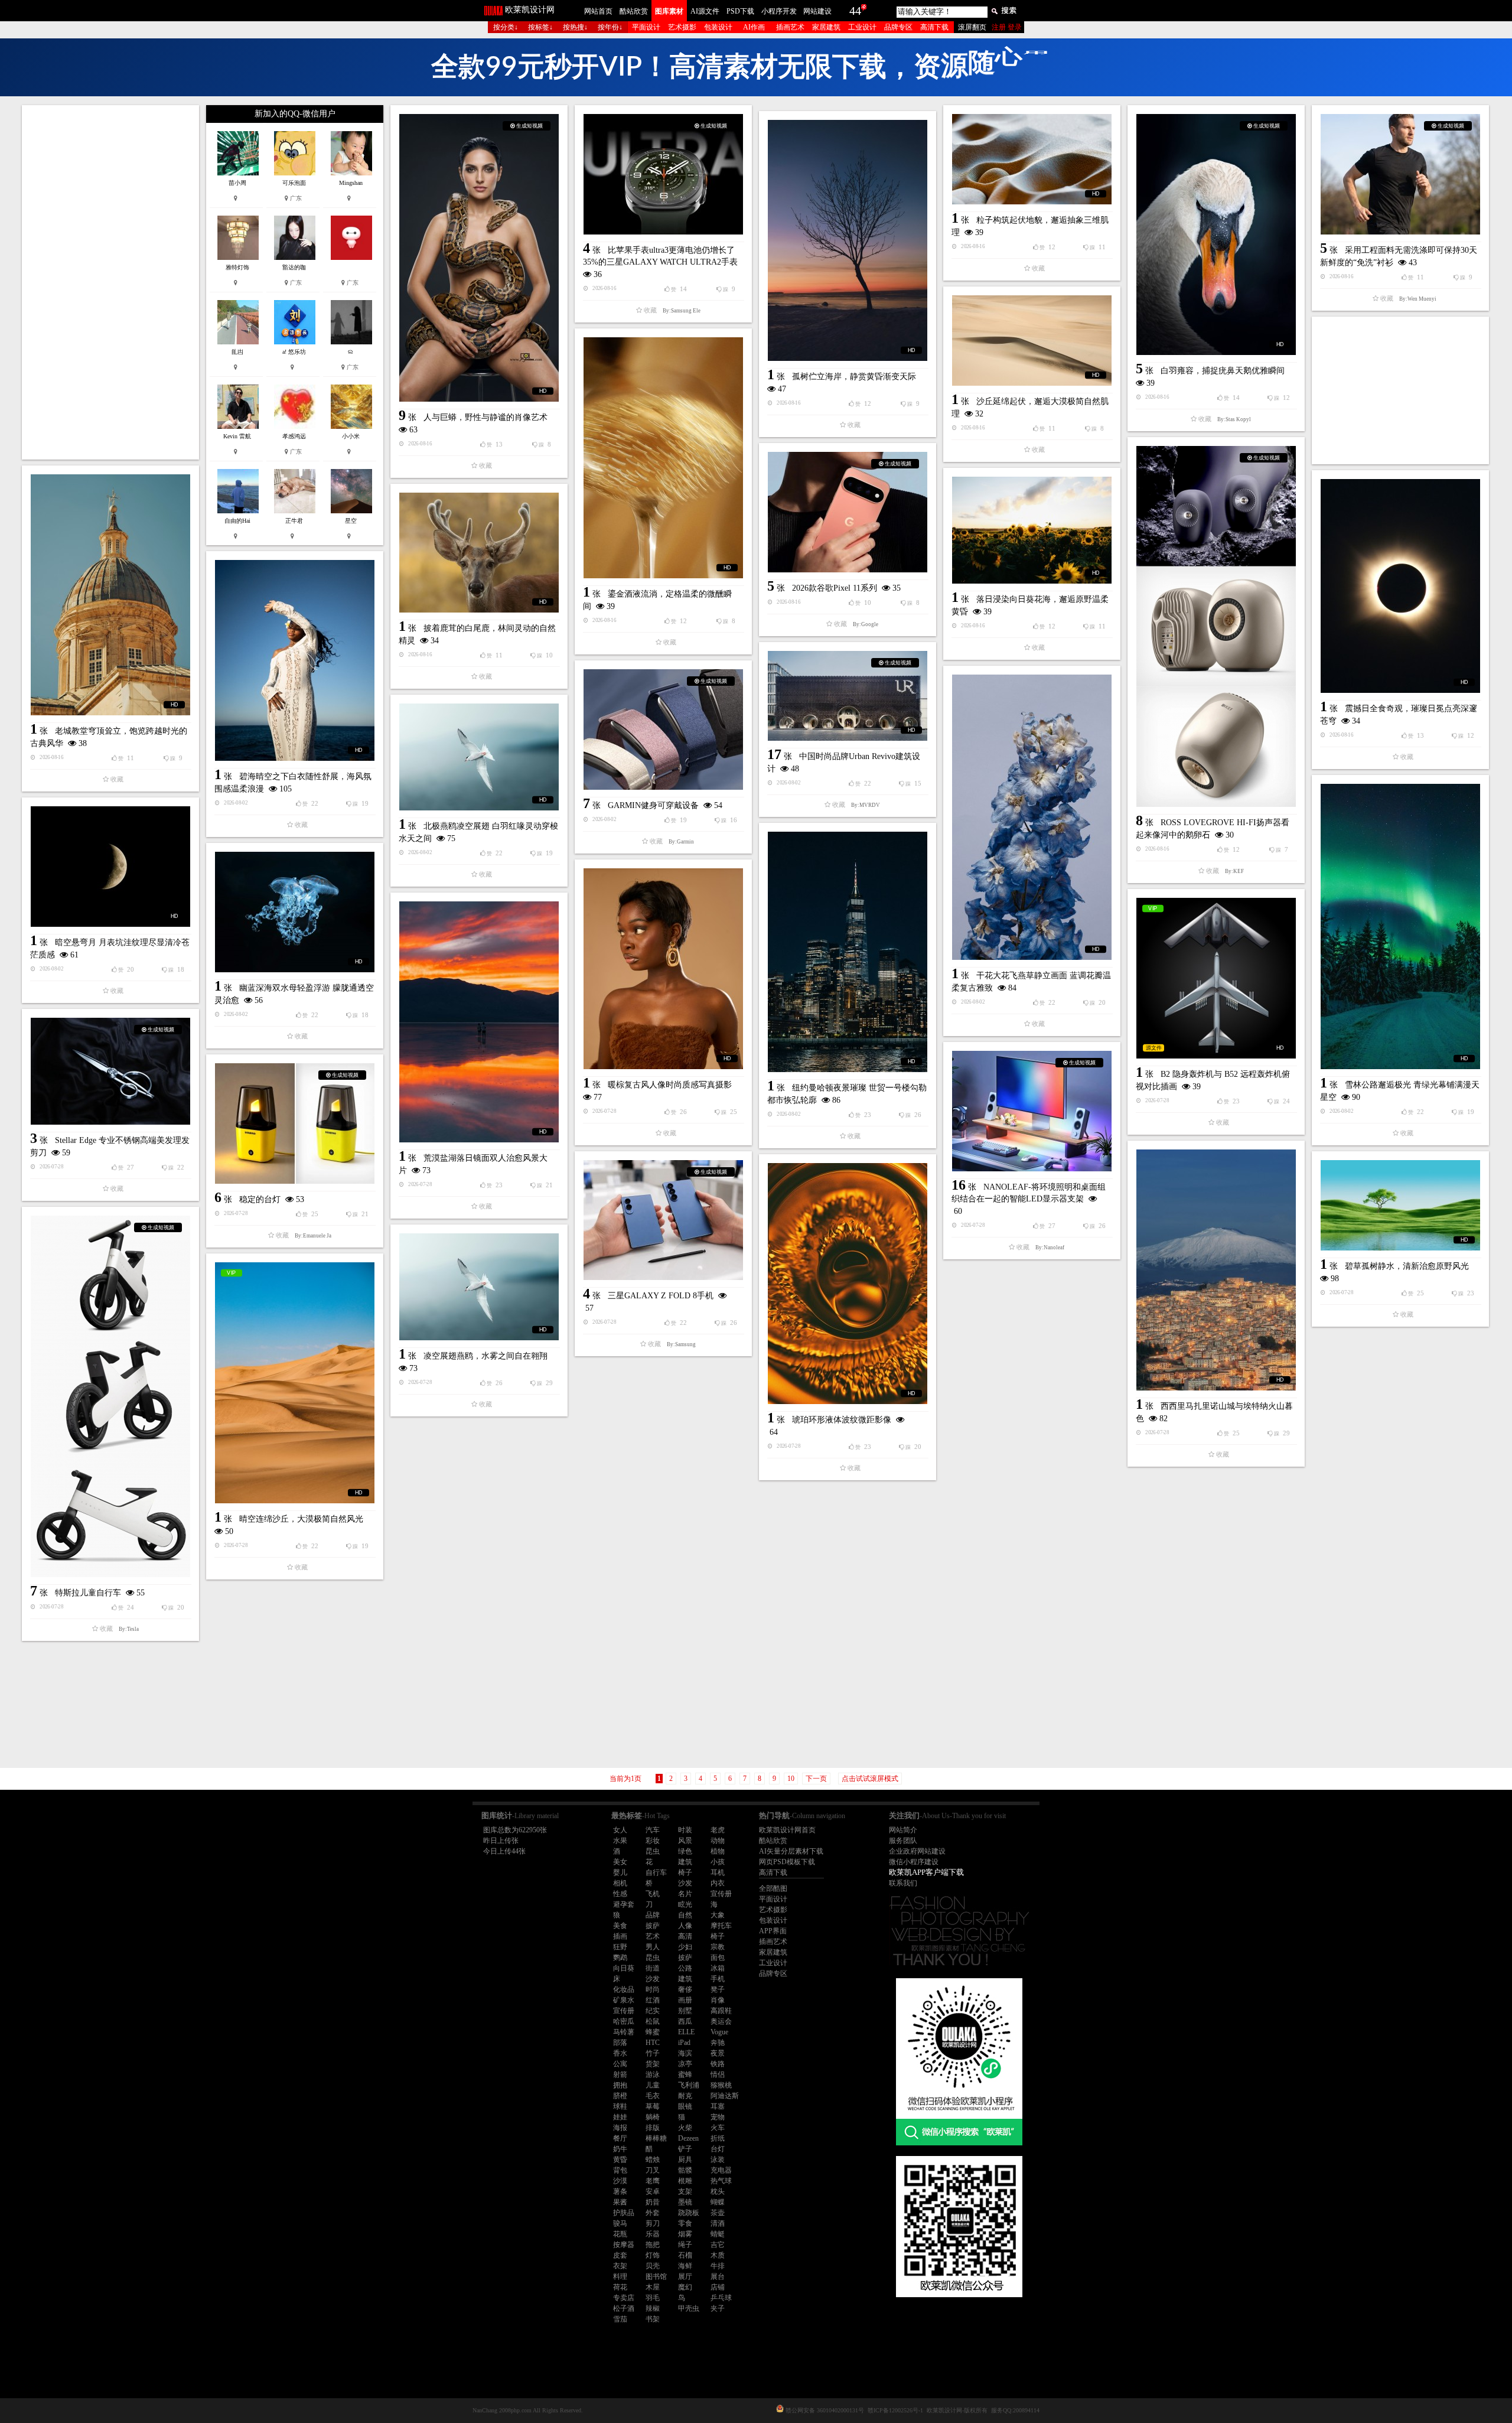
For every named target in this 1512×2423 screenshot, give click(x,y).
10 (791, 1779)
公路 (685, 1968)
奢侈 (685, 1989)
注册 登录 (1007, 27)
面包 (718, 1958)
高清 (685, 1936)
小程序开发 (779, 11)
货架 (653, 2064)
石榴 (685, 2255)
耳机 (718, 1872)
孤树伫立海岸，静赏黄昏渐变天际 (854, 377)
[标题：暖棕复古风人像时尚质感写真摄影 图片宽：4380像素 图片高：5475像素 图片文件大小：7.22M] (663, 969)
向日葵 (624, 1968)
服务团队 (903, 1841)
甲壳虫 (689, 2308)
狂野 (620, 1947)
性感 (620, 1894)
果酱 (620, 2202)
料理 (620, 2277)
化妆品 (624, 1989)
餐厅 (620, 2138)
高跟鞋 (721, 2011)
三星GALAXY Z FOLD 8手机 (661, 1296)
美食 (620, 1926)
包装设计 (718, 27)
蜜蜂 (685, 2074)
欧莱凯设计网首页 (787, 1830)
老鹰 (653, 2181)
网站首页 (598, 11)
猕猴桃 (721, 2085)
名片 (685, 1894)
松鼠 (653, 2021)
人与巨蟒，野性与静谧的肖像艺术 (485, 417)
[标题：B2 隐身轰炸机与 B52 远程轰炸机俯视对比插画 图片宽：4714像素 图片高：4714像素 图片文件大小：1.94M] (1216, 978)
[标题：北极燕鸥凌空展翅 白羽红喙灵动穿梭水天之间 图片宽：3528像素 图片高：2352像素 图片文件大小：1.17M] (479, 757)
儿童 (653, 2085)
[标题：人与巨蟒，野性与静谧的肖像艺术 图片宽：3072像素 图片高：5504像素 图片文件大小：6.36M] (479, 258)
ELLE (686, 2032)
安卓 (653, 2191)
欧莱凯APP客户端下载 (926, 1872)
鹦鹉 (620, 1958)
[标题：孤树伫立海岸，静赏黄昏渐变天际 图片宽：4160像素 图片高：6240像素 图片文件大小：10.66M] (848, 240)
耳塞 (718, 2106)
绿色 (685, 1851)
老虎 (718, 1830)
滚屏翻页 (972, 27)
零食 (685, 2223)
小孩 (718, 1862)
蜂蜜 (653, 2032)
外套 (653, 2213)
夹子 (718, 2308)
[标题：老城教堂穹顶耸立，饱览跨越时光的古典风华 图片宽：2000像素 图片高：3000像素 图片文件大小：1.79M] (110, 595)
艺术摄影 (682, 27)
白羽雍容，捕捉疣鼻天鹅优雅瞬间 (1223, 371)
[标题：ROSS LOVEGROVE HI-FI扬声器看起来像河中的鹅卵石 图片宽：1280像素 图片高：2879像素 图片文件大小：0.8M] (1216, 626)
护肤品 (624, 2213)
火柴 (685, 2128)
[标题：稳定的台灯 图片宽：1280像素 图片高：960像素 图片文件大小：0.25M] (295, 1123)
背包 (620, 2170)
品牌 (653, 1915)
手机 (718, 1979)
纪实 (653, 2011)
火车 (718, 2128)
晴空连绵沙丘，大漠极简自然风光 (301, 1519)
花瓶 (620, 2234)
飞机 (653, 1894)
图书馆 (656, 2277)
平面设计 (646, 27)
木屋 (653, 2287)
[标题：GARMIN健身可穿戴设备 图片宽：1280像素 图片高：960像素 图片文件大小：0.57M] (663, 729)
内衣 (718, 1883)
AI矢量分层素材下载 (791, 1851)
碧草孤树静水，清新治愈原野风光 (1407, 1266)
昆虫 (653, 1851)
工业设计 (862, 27)
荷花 (620, 2287)
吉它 (718, 2245)
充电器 (721, 2170)
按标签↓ (540, 27)
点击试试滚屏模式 (870, 1779)
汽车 (653, 1830)
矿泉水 (624, 2000)
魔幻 (685, 2287)
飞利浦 (689, 2085)
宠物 (718, 2117)
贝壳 (653, 2266)
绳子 (685, 2245)
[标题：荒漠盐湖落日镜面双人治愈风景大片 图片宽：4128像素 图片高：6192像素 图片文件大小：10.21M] (479, 1022)
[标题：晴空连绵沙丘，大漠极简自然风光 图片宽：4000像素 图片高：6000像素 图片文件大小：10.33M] (295, 1383)
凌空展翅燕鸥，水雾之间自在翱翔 (485, 1356)
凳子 (718, 1989)
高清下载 (934, 27)
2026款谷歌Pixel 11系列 (835, 588)
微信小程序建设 (914, 1862)
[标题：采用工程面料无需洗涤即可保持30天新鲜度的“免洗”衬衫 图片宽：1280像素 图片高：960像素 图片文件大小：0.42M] (1400, 174)
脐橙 (620, 2096)
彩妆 (653, 1841)
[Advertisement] (110, 282)
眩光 (685, 1904)
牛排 (718, 2266)
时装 (685, 1830)
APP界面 (773, 1931)
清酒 (718, 2223)
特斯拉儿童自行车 (88, 1593)
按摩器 (624, 2245)
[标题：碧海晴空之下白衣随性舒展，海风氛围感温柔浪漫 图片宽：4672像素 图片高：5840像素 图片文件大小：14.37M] (295, 660)
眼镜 (685, 2106)
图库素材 (669, 11)
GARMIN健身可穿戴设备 (653, 805)
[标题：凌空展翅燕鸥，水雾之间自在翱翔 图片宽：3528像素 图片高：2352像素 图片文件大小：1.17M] (479, 1287)
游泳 (653, 2074)
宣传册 (721, 1894)
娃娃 (620, 2117)
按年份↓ (610, 27)
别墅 (685, 2011)
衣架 (620, 2266)
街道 (653, 1968)
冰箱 (718, 1968)
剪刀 (653, 2223)
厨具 (685, 2160)
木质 (718, 2255)
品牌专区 (898, 27)
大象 (718, 1915)
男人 (653, 1947)
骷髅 (685, 2170)
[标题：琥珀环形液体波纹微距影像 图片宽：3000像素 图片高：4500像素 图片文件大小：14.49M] (848, 1284)
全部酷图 (773, 1888)
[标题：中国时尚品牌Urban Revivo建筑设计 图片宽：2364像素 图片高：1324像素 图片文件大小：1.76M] (848, 696)
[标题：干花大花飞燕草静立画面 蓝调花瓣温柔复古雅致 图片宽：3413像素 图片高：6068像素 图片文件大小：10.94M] (1032, 817)
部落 (620, 2043)
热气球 (721, 2181)
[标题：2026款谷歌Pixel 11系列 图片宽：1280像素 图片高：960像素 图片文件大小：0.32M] (848, 512)
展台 (718, 2277)
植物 (718, 1851)
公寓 (620, 2064)
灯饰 (653, 2255)
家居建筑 (826, 27)
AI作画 (754, 27)
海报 (620, 2128)
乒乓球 (721, 2298)
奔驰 (718, 2043)
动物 (718, 1841)
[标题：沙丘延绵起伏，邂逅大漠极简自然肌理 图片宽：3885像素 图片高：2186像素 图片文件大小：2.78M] (1032, 341)
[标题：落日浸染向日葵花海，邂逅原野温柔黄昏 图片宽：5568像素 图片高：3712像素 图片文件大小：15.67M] (1032, 530)
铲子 (685, 2149)
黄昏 (620, 2160)
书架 (653, 2319)
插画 (620, 1936)
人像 (685, 1926)
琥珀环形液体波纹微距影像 (842, 1420)
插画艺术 (790, 27)
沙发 (685, 1883)
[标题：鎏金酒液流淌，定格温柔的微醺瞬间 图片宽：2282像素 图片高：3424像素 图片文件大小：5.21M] (663, 458)
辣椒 (653, 2308)
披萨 (653, 1926)
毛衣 (653, 2096)
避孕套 (624, 1904)
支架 (685, 2191)
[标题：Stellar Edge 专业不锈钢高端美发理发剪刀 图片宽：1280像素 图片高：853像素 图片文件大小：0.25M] (110, 1071)
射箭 (620, 2074)
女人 (620, 1830)
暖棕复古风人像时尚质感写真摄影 (670, 1085)
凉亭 (685, 2064)
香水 (620, 2053)
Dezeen (688, 2138)
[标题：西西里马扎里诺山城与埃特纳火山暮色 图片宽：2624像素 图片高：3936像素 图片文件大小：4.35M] (1216, 1270)
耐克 (685, 2096)
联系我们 (903, 1883)
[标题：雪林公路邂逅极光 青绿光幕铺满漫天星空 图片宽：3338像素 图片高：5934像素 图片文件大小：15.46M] (1400, 926)
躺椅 (653, 2117)
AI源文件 (705, 11)
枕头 (718, 2191)
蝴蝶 (718, 2202)
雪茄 (620, 2319)
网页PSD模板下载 (787, 1862)
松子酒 (624, 2308)
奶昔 (653, 2202)
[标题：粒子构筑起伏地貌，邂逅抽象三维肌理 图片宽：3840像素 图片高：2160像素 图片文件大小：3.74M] (1032, 159)
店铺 (718, 2287)
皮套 (620, 2255)
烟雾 (685, 2234)
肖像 (718, 2000)
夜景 (718, 2053)
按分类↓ (506, 27)
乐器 (653, 2234)
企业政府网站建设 (917, 1851)
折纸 (718, 2138)
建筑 (685, 1862)
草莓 (653, 2106)
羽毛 (653, 2298)
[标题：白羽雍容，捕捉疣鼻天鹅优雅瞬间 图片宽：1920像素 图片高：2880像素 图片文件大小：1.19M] (1216, 235)
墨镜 (685, 2202)
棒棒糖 (656, 2138)
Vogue (719, 2032)
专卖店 (624, 2298)
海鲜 (685, 2266)
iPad (684, 2043)
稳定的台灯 (260, 1199)
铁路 (718, 2064)
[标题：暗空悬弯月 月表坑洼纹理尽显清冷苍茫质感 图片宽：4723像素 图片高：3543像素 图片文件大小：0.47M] (110, 867)
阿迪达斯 (725, 2096)
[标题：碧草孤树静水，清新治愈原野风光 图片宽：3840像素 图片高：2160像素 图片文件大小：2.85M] (1400, 1205)
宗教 (718, 1947)
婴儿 (620, 1872)
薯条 (620, 2191)
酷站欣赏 (634, 11)
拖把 (653, 2245)
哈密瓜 (624, 2021)
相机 (620, 1883)
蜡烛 (653, 2160)
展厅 (685, 2277)
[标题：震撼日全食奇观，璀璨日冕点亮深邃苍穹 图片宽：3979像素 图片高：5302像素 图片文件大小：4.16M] (1400, 586)
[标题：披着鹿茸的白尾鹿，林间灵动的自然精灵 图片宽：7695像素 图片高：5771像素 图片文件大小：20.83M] (479, 553)
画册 (685, 2000)
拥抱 (620, 2085)
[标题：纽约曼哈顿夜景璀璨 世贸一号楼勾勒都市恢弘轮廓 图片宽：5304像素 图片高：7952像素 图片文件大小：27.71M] (848, 952)
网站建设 (817, 11)
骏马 (620, 2223)
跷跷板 (689, 2213)
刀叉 (653, 2170)
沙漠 (620, 2181)
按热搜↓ (575, 27)
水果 (620, 1841)
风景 (685, 1841)
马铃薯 (624, 2032)
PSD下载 (740, 11)
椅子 (685, 1872)
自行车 (656, 1872)
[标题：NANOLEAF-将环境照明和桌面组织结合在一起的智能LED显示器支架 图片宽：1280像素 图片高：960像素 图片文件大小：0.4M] (1032, 1111)
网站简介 (903, 1830)
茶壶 (718, 2213)
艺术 (653, 1936)
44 (855, 11)
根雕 (685, 2181)
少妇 (685, 1947)
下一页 (816, 1779)
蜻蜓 (718, 2234)
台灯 (718, 2149)
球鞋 (620, 2106)
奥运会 (721, 2021)
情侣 (718, 2074)
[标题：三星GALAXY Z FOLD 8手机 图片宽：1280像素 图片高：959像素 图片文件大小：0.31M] (663, 1220)
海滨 (685, 2053)
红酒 (653, 2000)
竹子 (653, 2053)
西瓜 (685, 2021)
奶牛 (620, 2149)
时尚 (653, 1989)
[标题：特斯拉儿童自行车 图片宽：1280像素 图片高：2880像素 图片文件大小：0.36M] (110, 1396)
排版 (653, 2128)
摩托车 (721, 1926)
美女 (620, 1862)
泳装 (718, 2160)
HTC (653, 2043)
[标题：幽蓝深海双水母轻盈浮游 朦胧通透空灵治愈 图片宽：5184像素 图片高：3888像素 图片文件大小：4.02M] (295, 912)
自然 (685, 1915)
